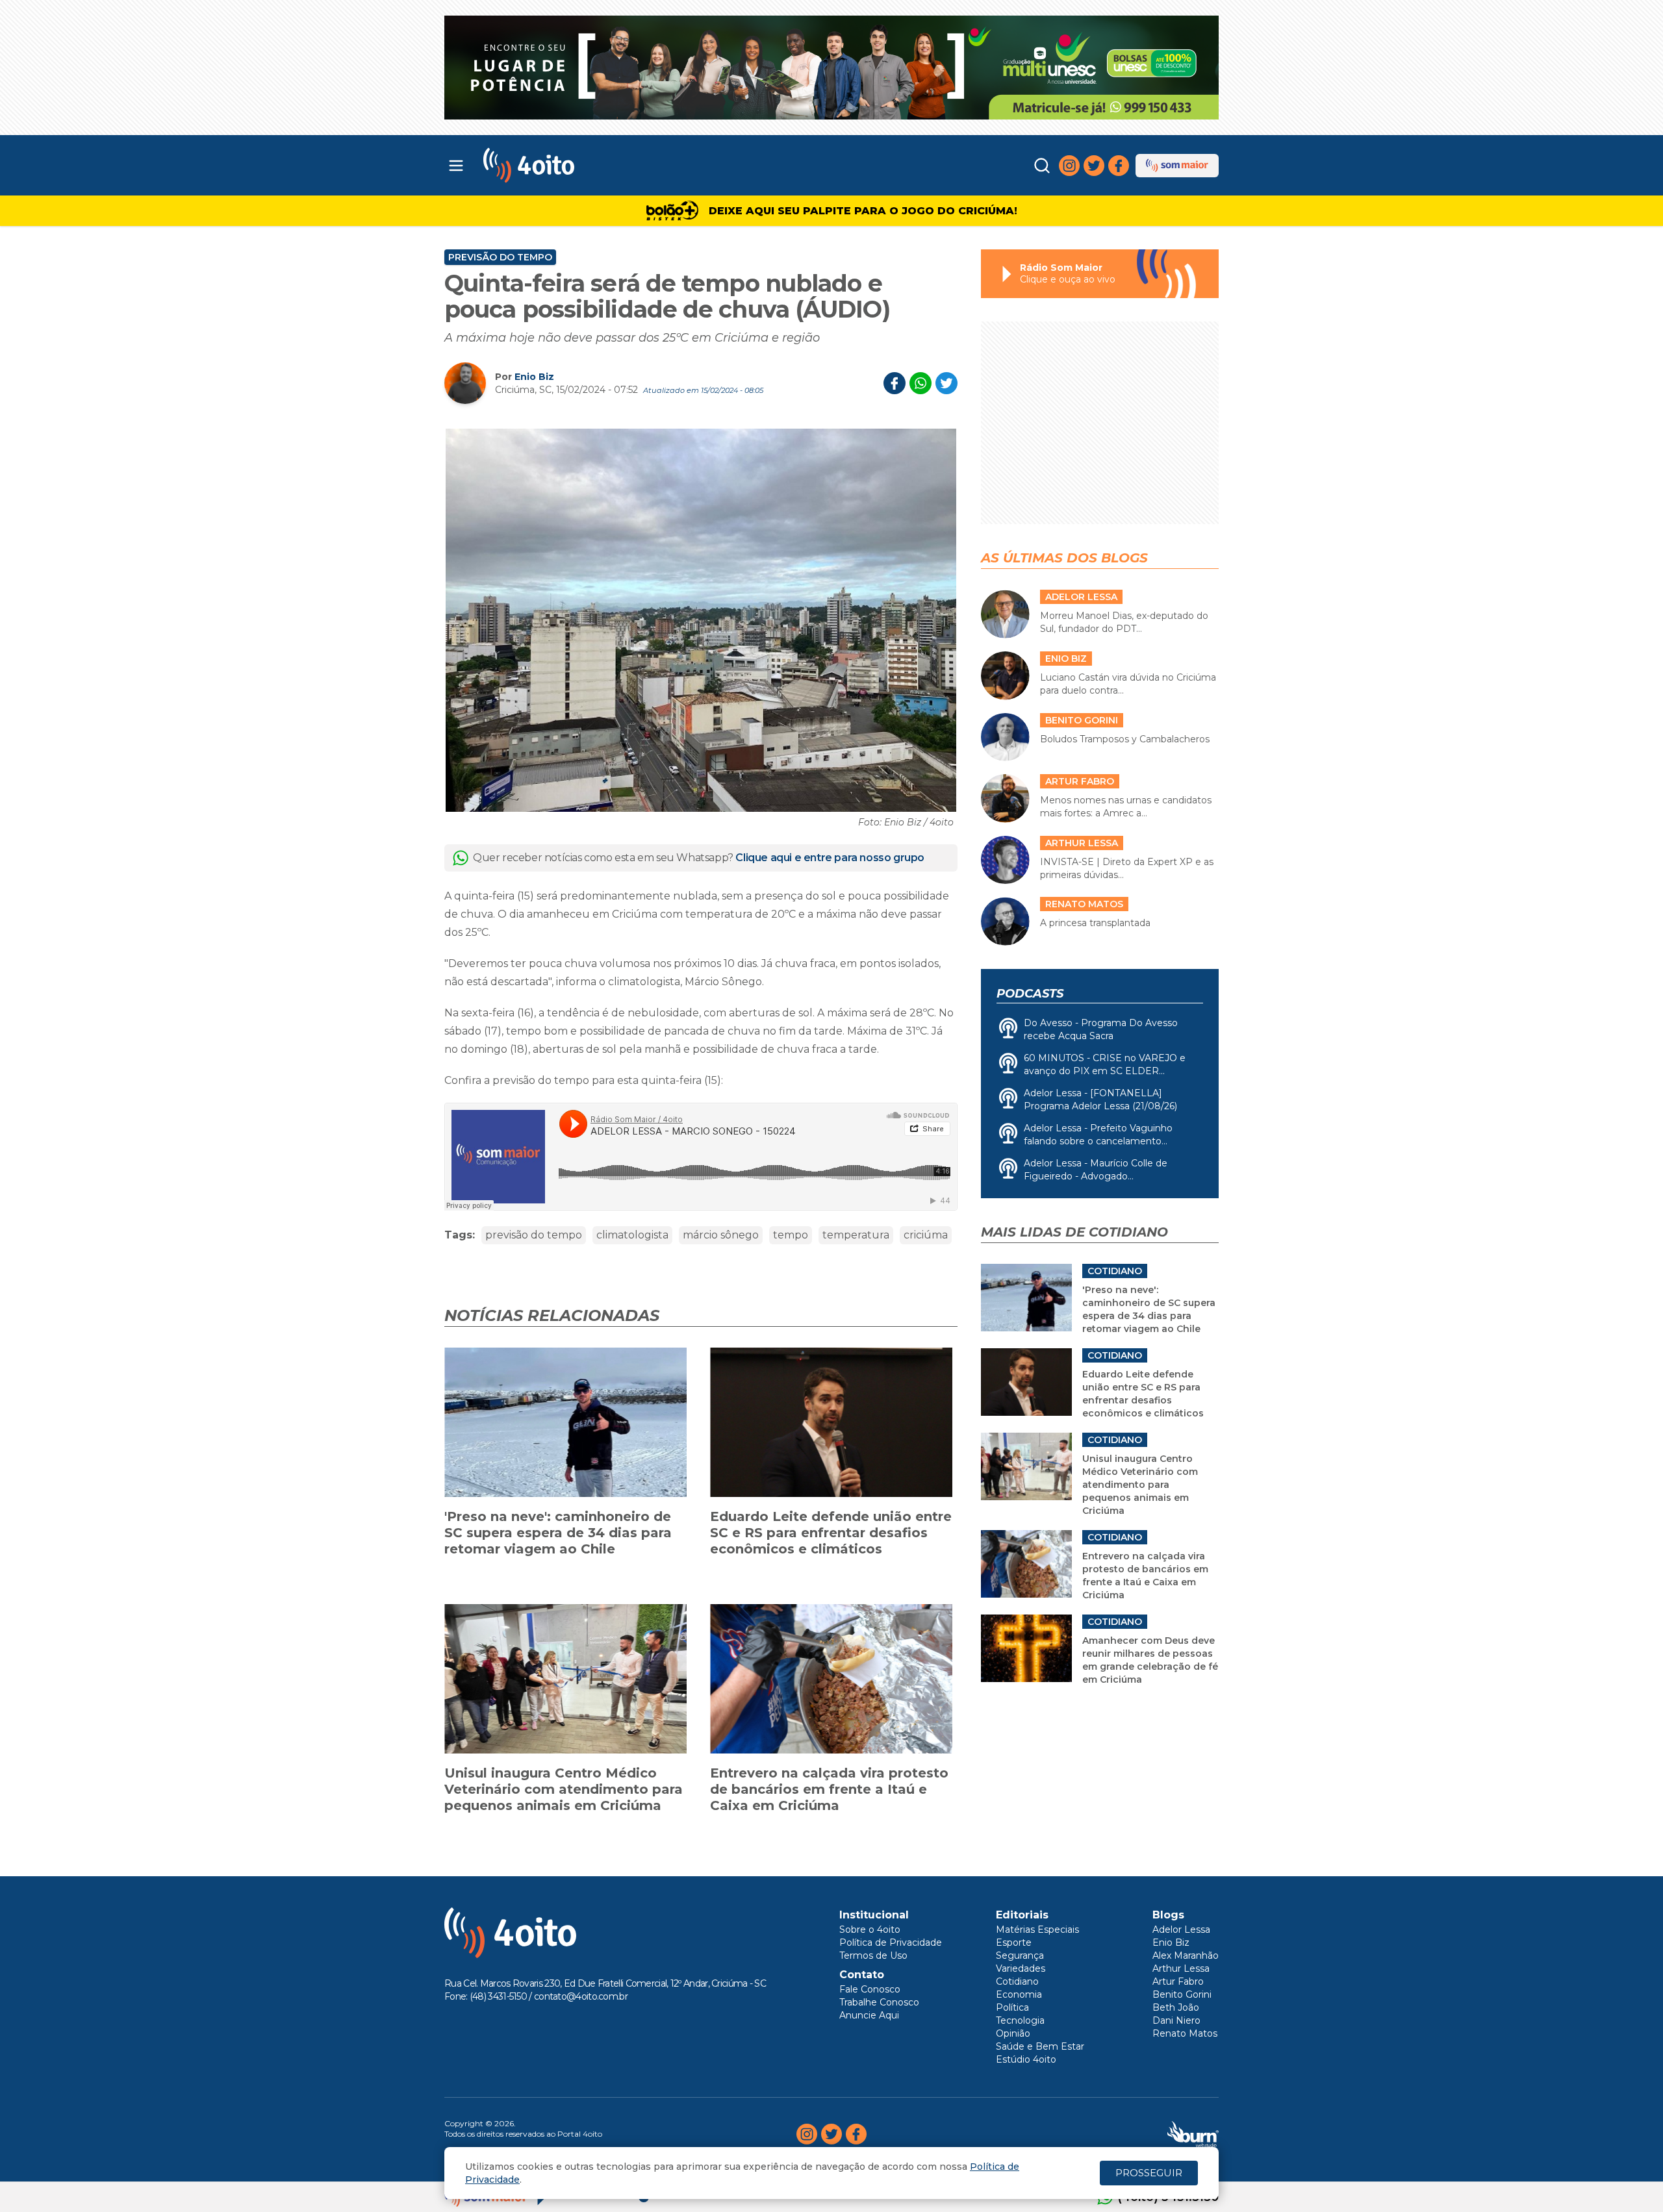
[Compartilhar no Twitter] (946, 383)
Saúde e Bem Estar (1040, 2046)
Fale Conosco (870, 1989)
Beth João (1176, 2007)
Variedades (1021, 1968)
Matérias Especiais (1037, 1929)
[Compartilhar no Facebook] (895, 383)
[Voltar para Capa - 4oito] (586, 165)
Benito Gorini (1182, 1994)
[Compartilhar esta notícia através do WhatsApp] (920, 383)
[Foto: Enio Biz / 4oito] (701, 620)
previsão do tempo (534, 1235)
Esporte (1014, 1942)
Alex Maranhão (1186, 1955)
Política (1012, 2007)
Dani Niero (1176, 2020)
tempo (791, 1235)
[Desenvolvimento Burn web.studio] (1193, 2134)
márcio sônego (721, 1235)
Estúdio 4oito (1026, 2059)
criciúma (926, 1235)
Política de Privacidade (891, 1942)
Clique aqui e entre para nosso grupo (830, 858)
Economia (1019, 1994)
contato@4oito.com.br (581, 1996)
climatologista (632, 1235)
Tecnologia (1020, 2020)
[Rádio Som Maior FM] (1177, 166)
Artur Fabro (1178, 1981)
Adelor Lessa (1181, 1929)
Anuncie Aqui (869, 2015)
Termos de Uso (873, 1955)
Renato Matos (1185, 2033)
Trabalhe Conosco (879, 2002)
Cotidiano (1017, 1981)
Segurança (1020, 1955)
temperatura (856, 1235)
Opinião (1013, 2033)
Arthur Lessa (1181, 1968)
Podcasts (1030, 994)
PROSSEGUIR (1149, 2173)
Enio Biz (534, 377)
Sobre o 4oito (870, 1929)
